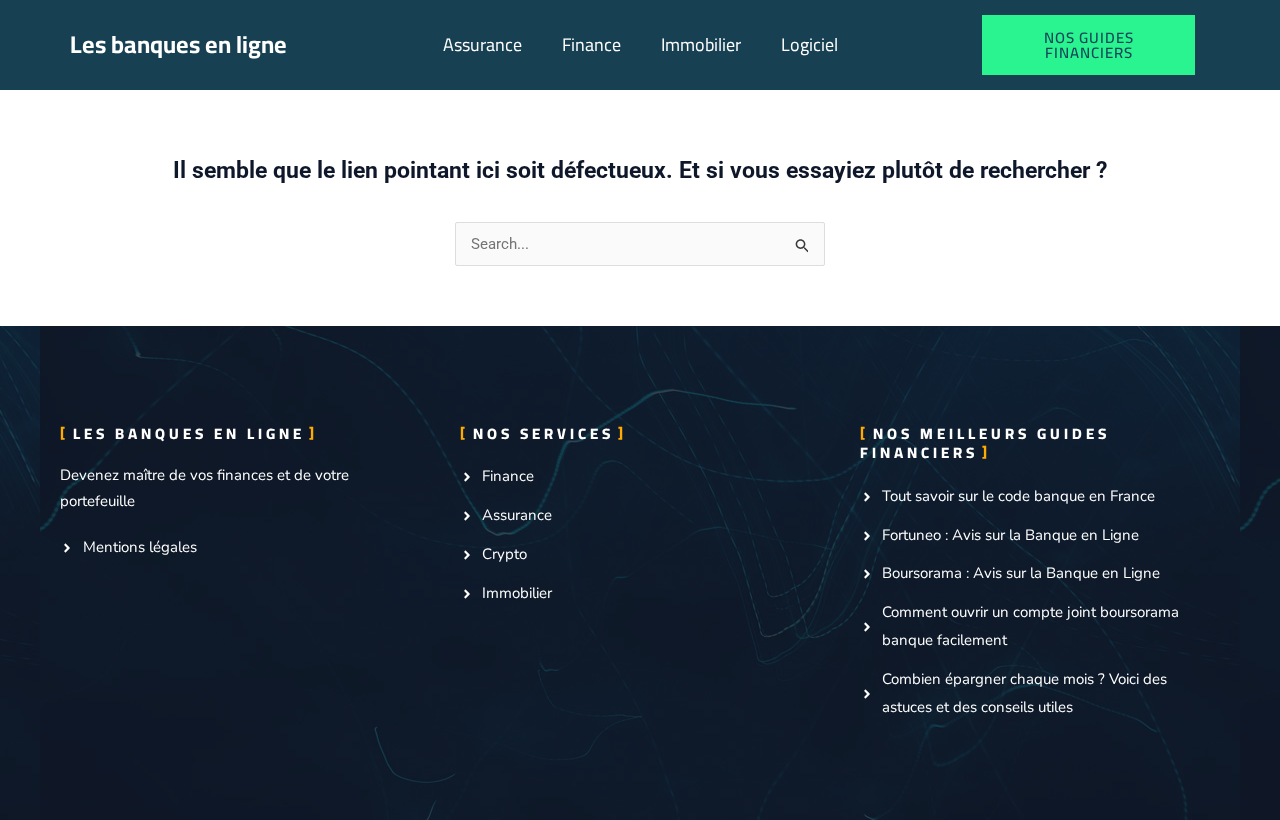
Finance (591, 44)
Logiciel (809, 44)
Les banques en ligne (178, 44)
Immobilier (701, 44)
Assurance (482, 44)
